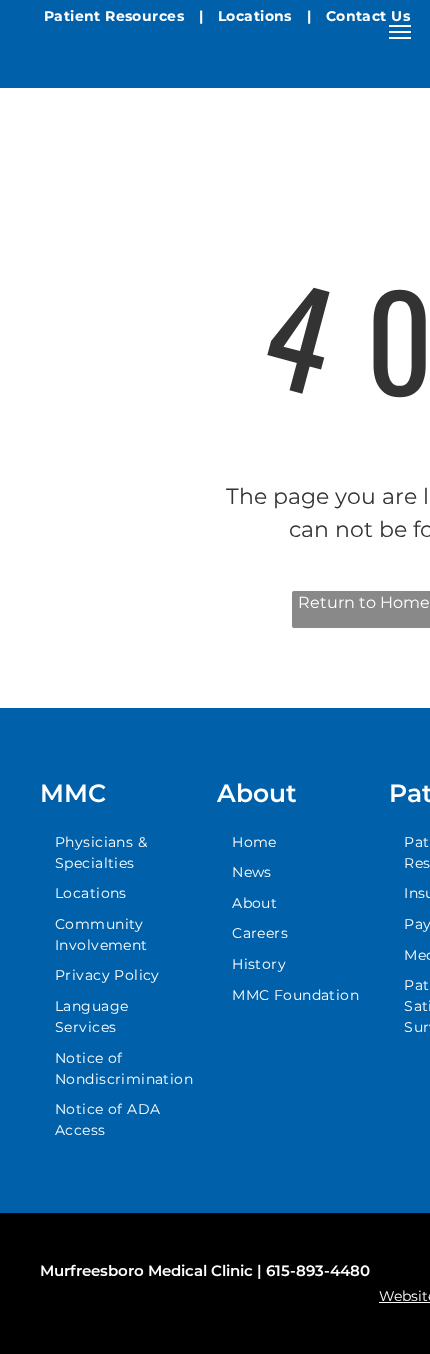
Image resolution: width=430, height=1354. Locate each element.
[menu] (400, 32)
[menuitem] (116, 16)
